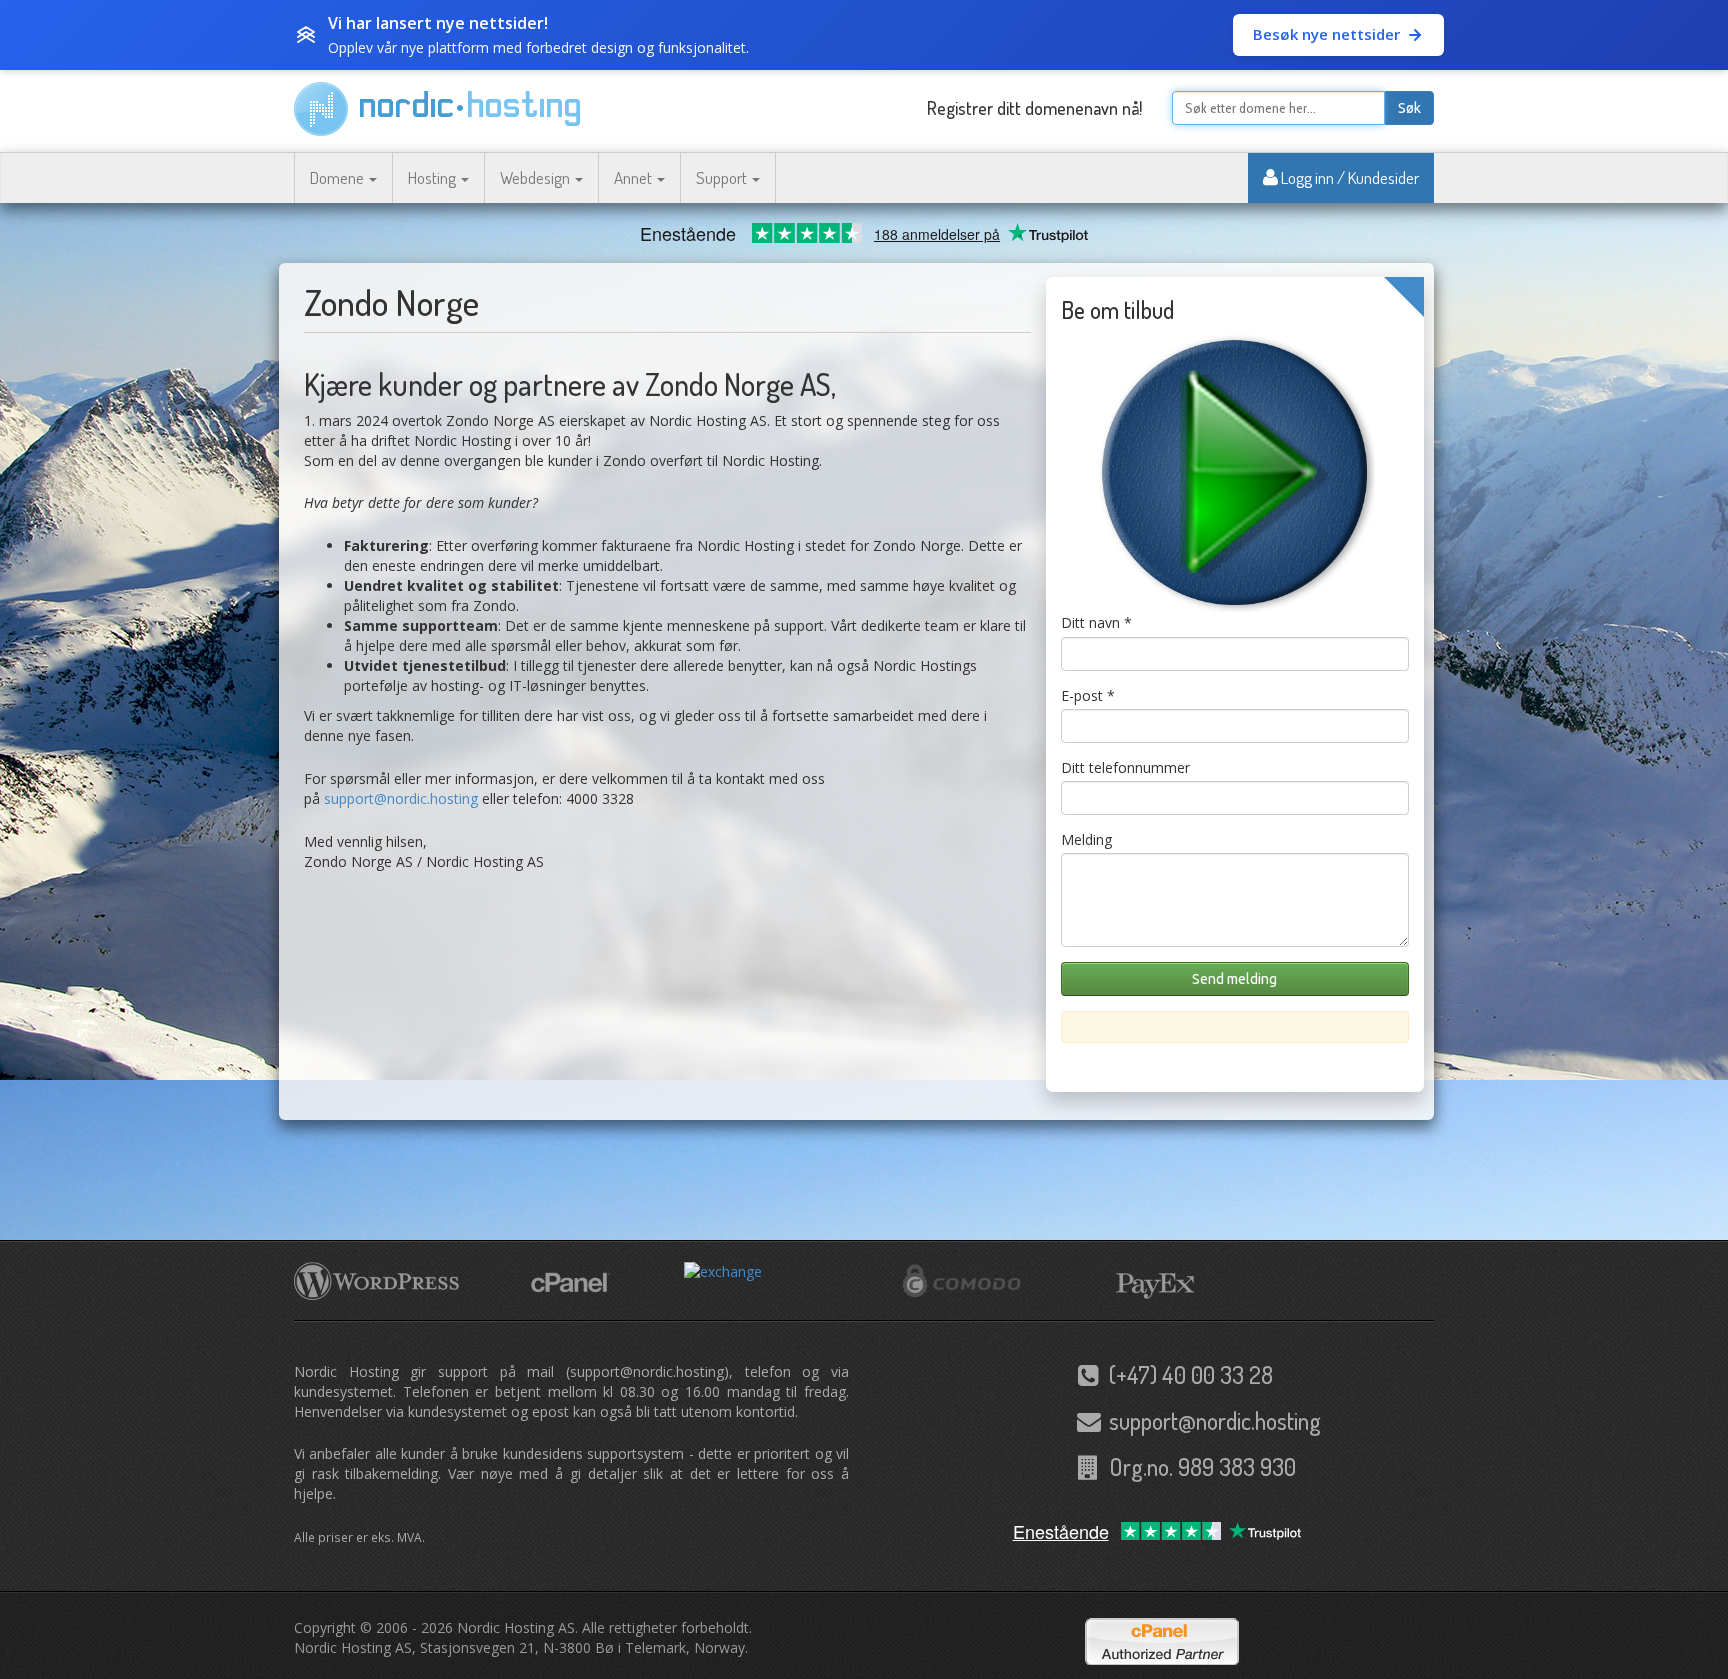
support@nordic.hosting (401, 798)
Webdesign (536, 177)
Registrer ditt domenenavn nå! (1034, 108)
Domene (338, 177)
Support (723, 177)
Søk (1409, 108)
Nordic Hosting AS (516, 1627)
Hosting (433, 177)
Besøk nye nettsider (1326, 34)
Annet (634, 177)
